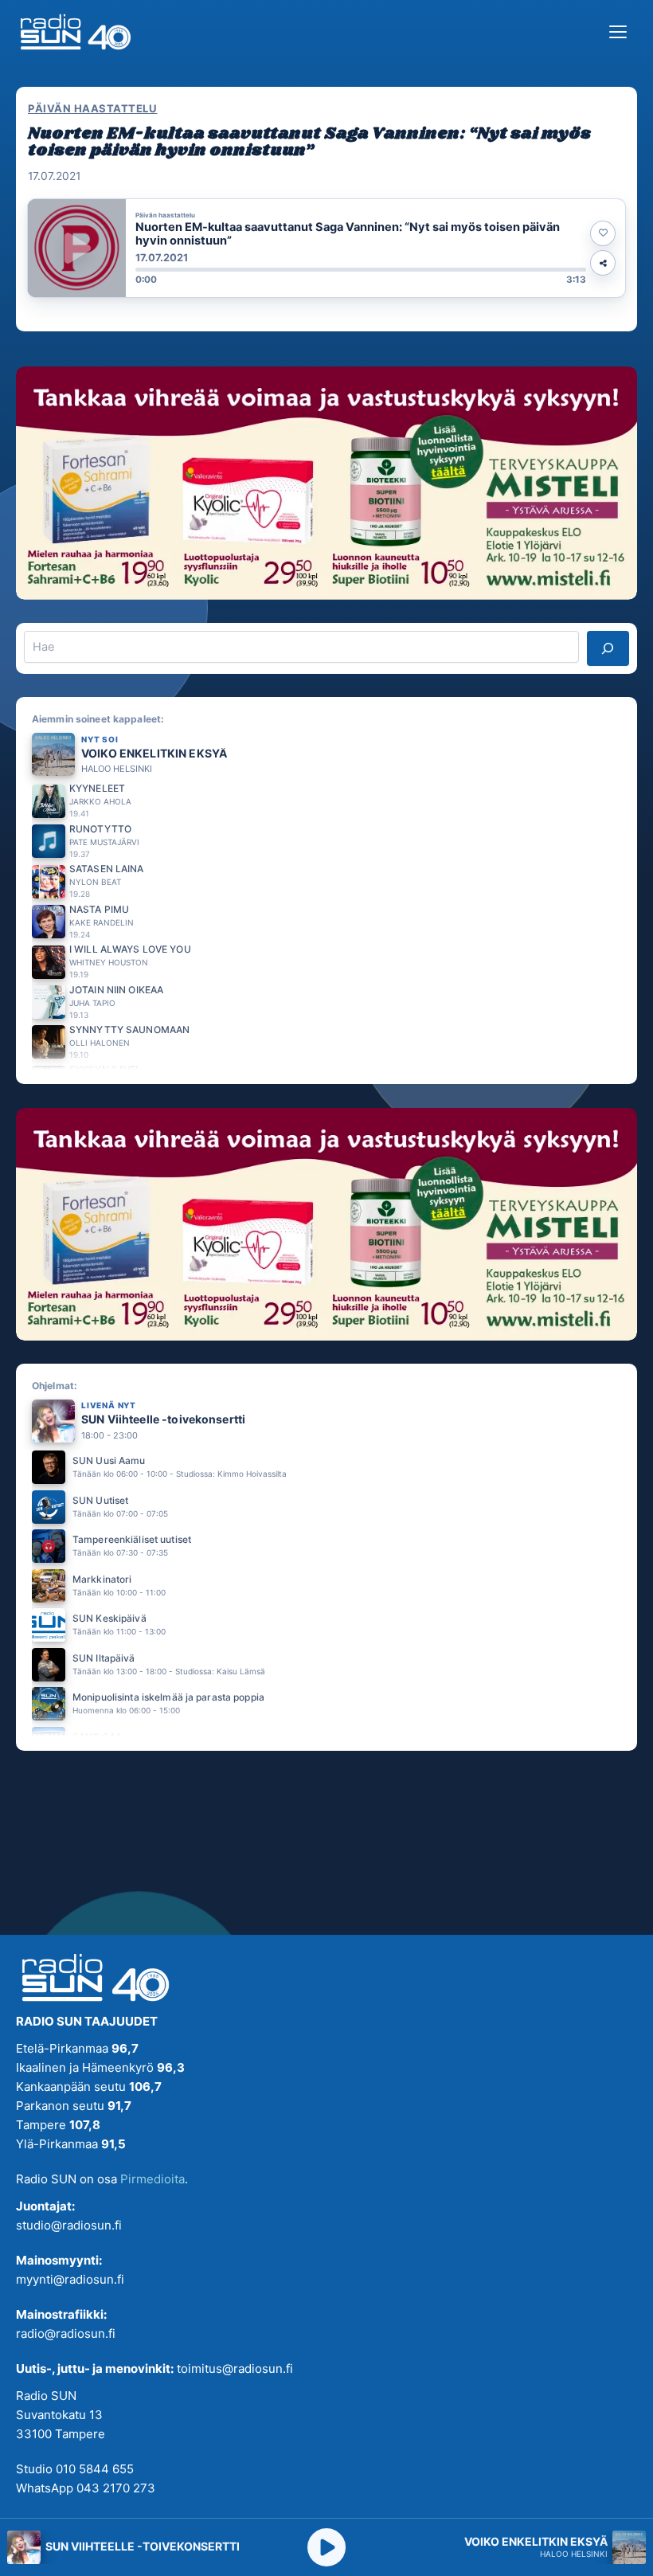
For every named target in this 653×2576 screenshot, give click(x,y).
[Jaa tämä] (603, 263)
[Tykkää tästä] (603, 233)
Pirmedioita (152, 2179)
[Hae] (608, 648)
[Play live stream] (326, 2547)
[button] (326, 248)
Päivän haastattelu (92, 108)
